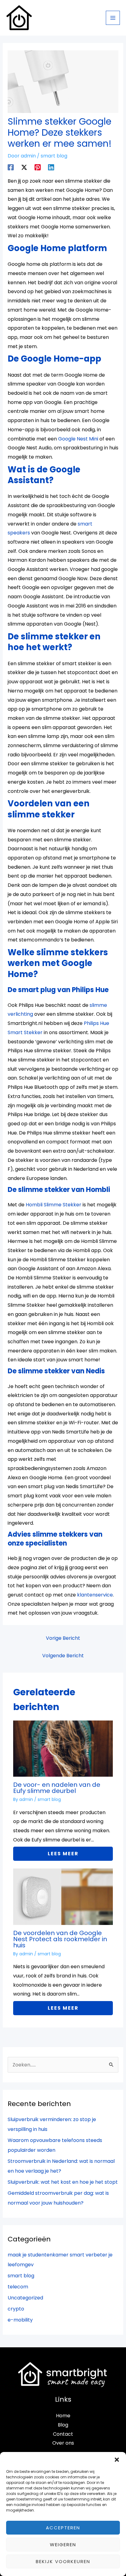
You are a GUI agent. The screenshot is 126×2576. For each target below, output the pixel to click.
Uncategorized (25, 2298)
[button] (117, 2460)
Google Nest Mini (78, 439)
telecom (18, 2287)
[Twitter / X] (24, 167)
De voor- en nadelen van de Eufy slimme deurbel (57, 1788)
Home (63, 2416)
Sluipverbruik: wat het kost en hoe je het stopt (63, 2182)
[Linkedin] (51, 167)
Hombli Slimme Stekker (54, 1205)
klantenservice (95, 1595)
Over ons (63, 2443)
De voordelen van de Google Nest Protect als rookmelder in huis (60, 1939)
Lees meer (63, 1854)
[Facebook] (11, 167)
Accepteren (63, 2528)
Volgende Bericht (63, 1656)
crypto (16, 2309)
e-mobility (20, 2320)
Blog (63, 2425)
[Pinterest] (38, 167)
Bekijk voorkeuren (63, 2561)
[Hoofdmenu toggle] (113, 18)
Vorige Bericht (63, 1638)
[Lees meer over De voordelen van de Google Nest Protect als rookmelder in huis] (63, 1897)
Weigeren (63, 2545)
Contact (63, 2434)
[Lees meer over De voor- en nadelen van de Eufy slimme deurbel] (63, 1748)
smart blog (54, 156)
